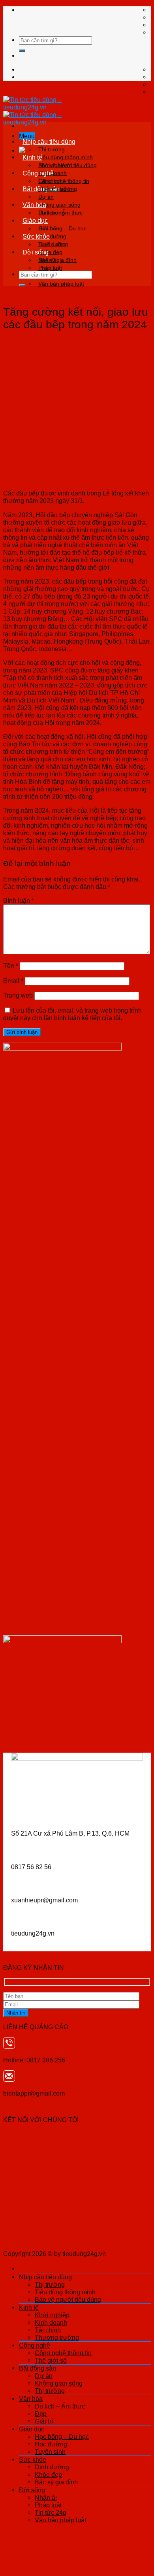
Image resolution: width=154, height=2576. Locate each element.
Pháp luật (50, 268)
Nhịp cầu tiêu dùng (49, 141)
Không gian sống (59, 205)
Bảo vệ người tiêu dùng (68, 2299)
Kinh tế (32, 157)
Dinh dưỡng (53, 244)
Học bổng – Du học (62, 228)
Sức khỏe (36, 236)
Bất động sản (41, 189)
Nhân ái (48, 260)
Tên (11, 966)
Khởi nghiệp (53, 165)
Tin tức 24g (51, 2512)
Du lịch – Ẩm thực (60, 213)
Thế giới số (51, 2360)
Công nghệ (38, 173)
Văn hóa (34, 205)
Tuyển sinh (50, 2452)
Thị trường (52, 149)
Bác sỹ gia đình (56, 2482)
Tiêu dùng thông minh (66, 157)
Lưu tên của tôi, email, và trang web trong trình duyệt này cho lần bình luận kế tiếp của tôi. (72, 1014)
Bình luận (19, 900)
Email (13, 981)
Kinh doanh (51, 2322)
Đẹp (41, 2414)
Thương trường (57, 2337)
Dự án (46, 197)
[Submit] (22, 51)
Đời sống (36, 252)
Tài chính (48, 2330)
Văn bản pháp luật (61, 284)
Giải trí (44, 2421)
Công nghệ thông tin (64, 181)
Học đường (51, 2444)
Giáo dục (35, 220)
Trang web (18, 995)
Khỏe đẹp (48, 2474)
